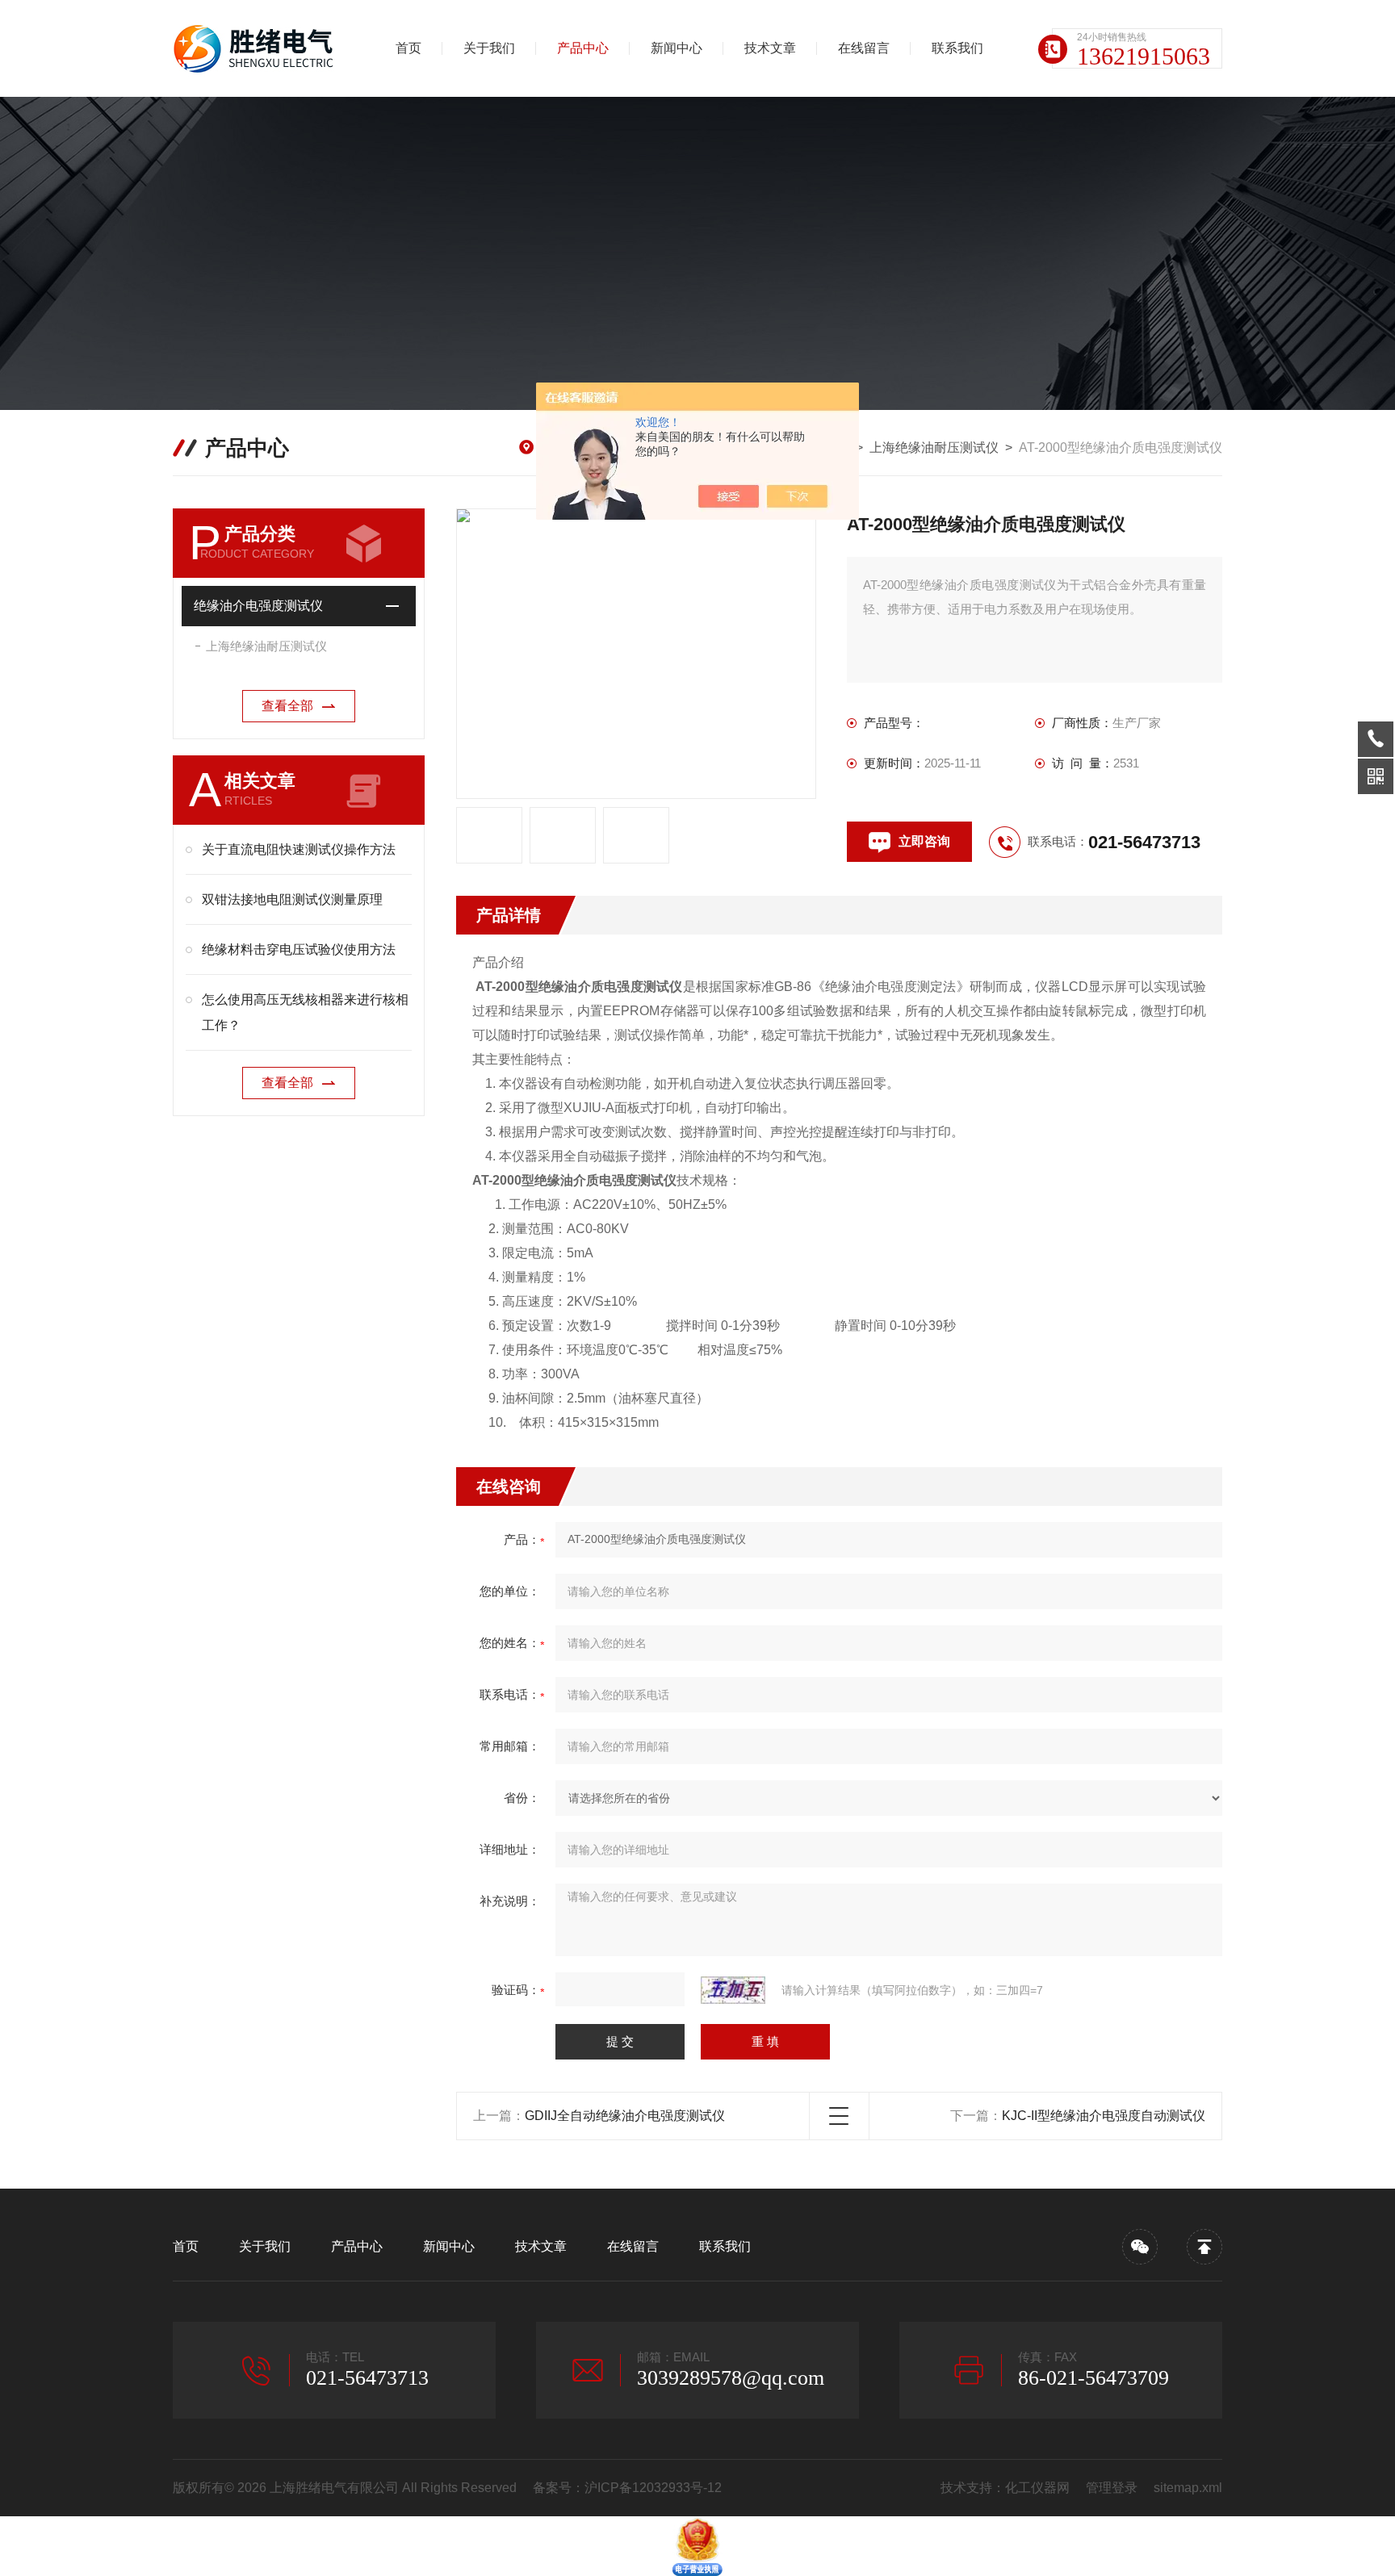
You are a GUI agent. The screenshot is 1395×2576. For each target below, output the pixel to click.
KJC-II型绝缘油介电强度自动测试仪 (1104, 2116)
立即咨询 (924, 841)
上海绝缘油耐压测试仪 (934, 447)
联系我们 (957, 48)
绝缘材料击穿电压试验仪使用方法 (299, 949)
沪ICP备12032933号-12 (653, 2488)
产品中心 (583, 48)
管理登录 (1112, 2488)
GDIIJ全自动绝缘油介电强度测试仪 (625, 2116)
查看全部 (287, 706)
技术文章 (770, 48)
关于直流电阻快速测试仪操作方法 (299, 849)
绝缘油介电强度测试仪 (258, 606)
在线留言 (864, 48)
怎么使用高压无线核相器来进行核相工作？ (305, 1012)
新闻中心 (677, 48)
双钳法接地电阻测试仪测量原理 (292, 899)
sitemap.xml (1188, 2488)
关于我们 (489, 48)
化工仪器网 (1037, 2488)
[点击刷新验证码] (733, 1990)
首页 (408, 48)
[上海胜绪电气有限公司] (258, 48)
